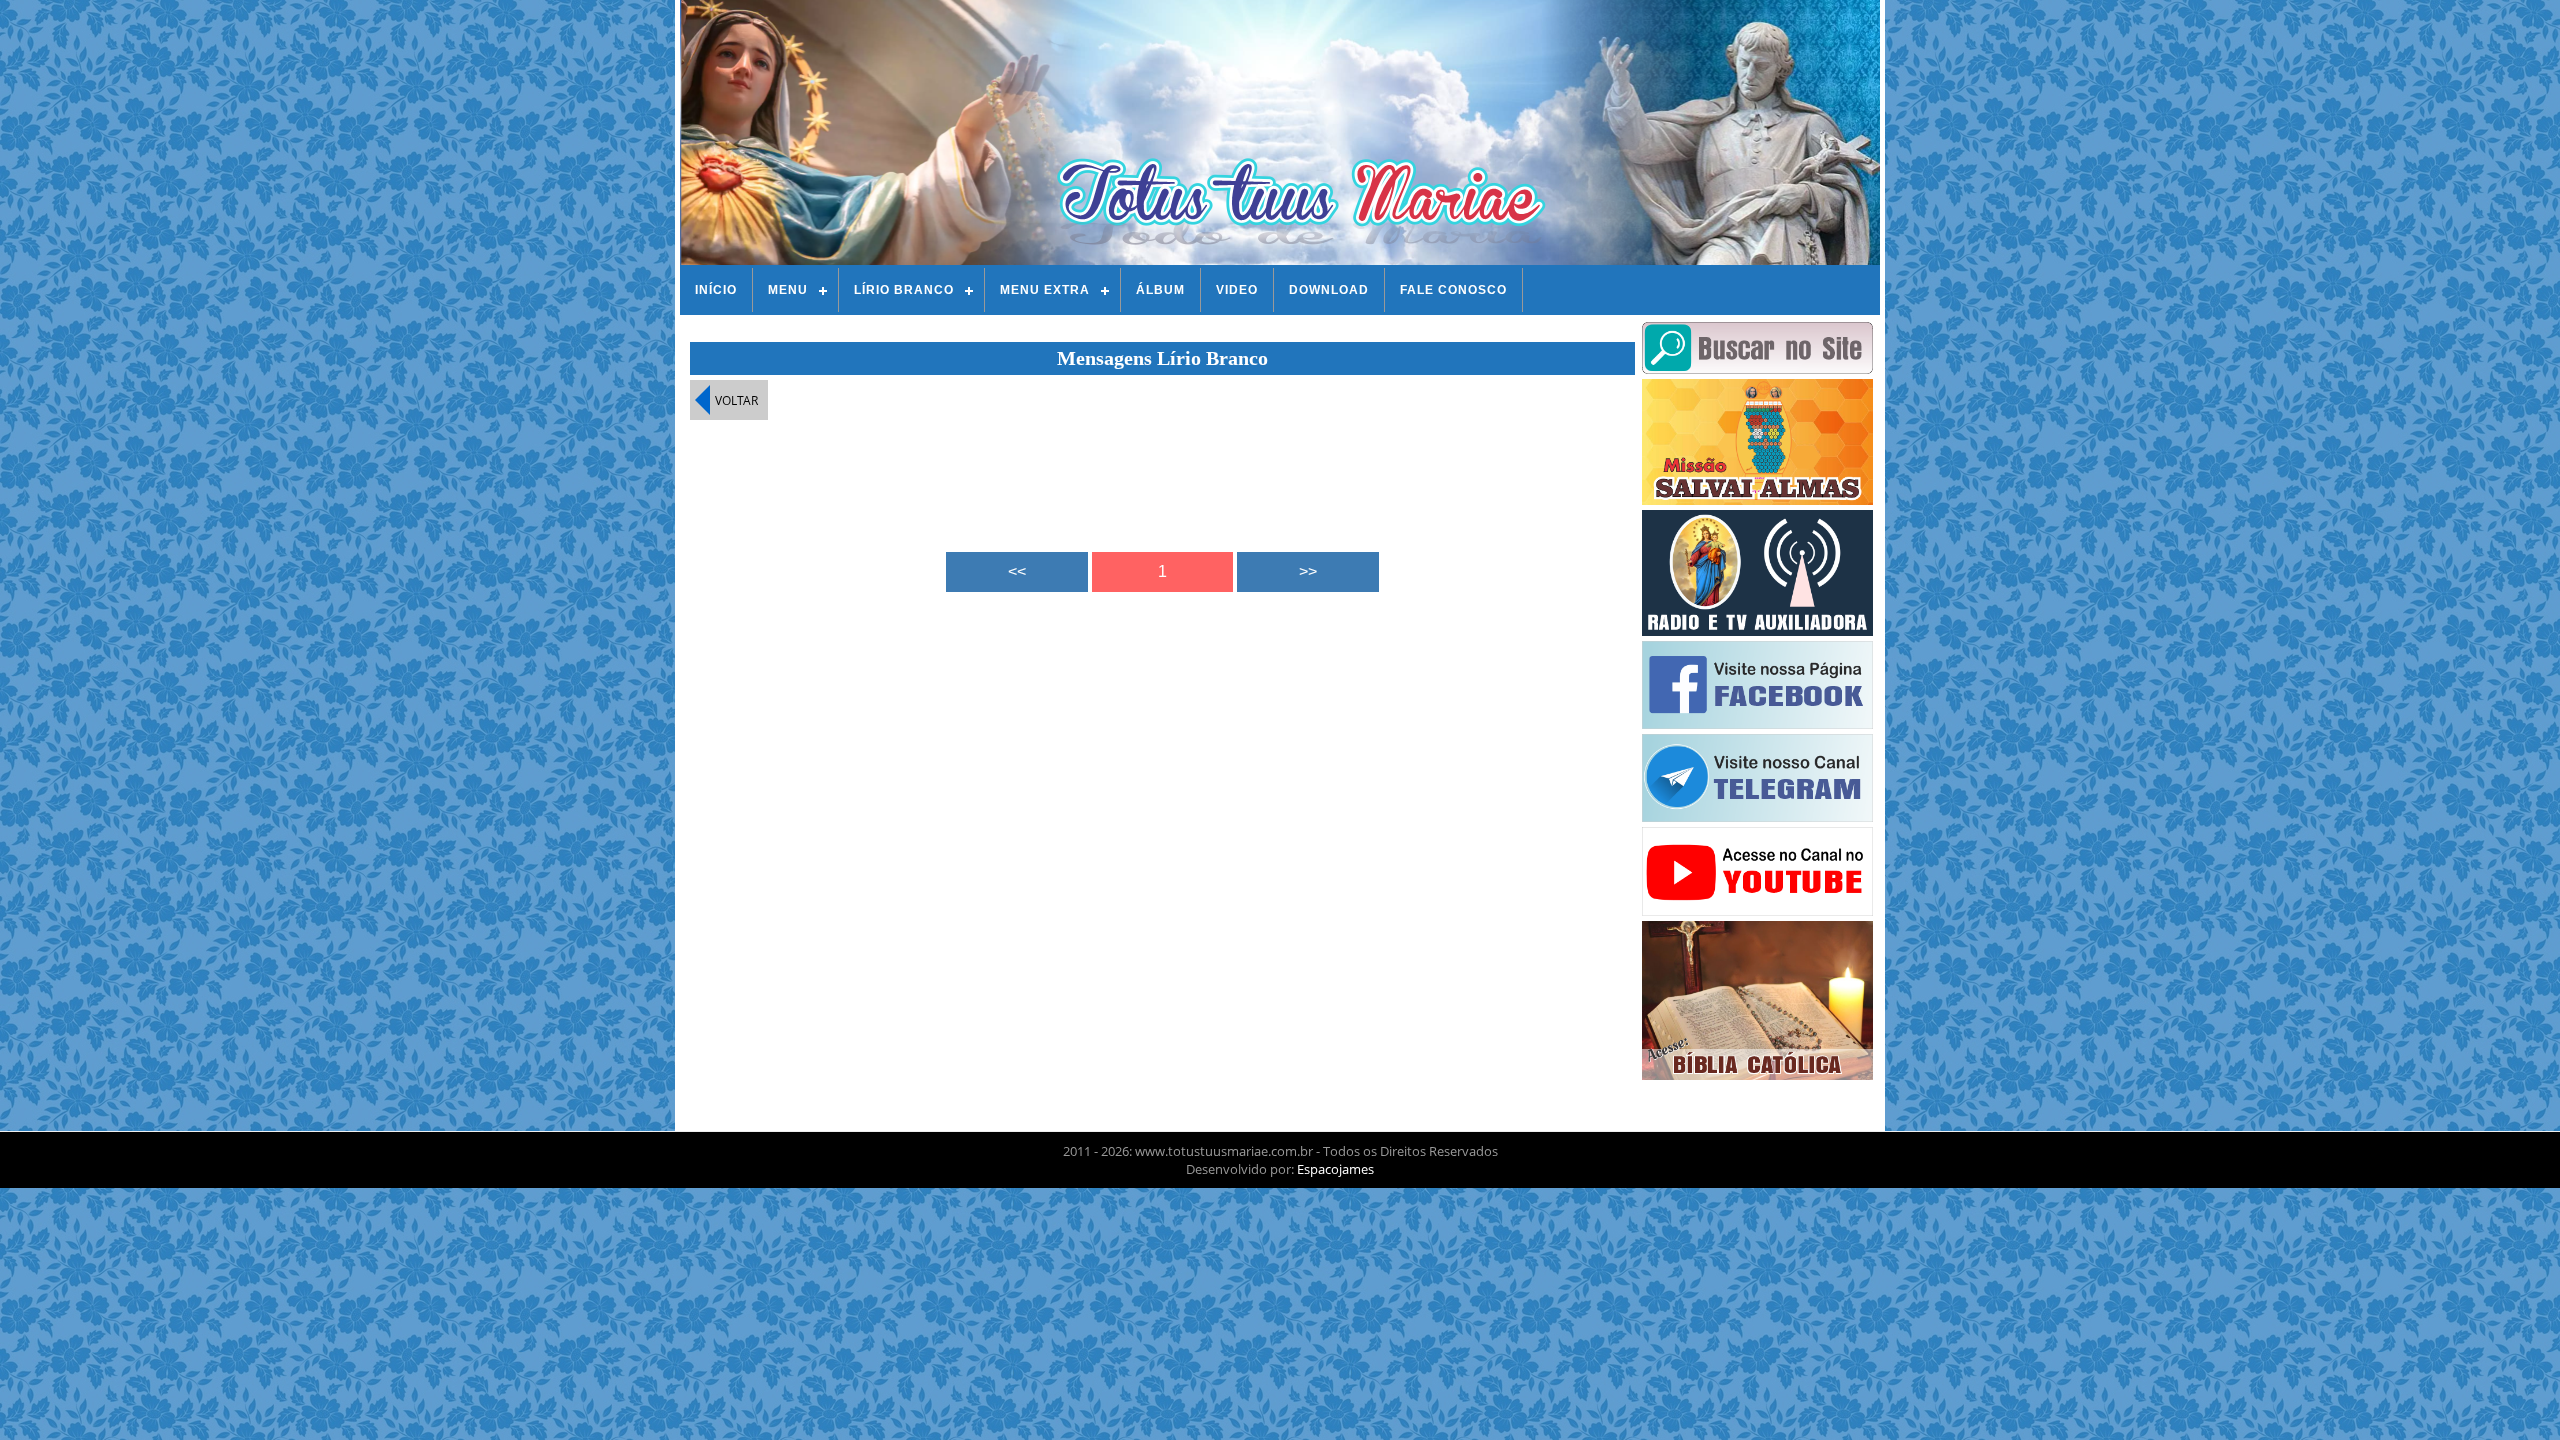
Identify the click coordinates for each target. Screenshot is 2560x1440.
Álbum (1160, 290)
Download (1329, 290)
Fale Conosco (1453, 290)
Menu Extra (1045, 290)
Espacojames (1335, 1169)
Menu (788, 290)
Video (1237, 290)
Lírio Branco (904, 290)
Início (716, 290)
